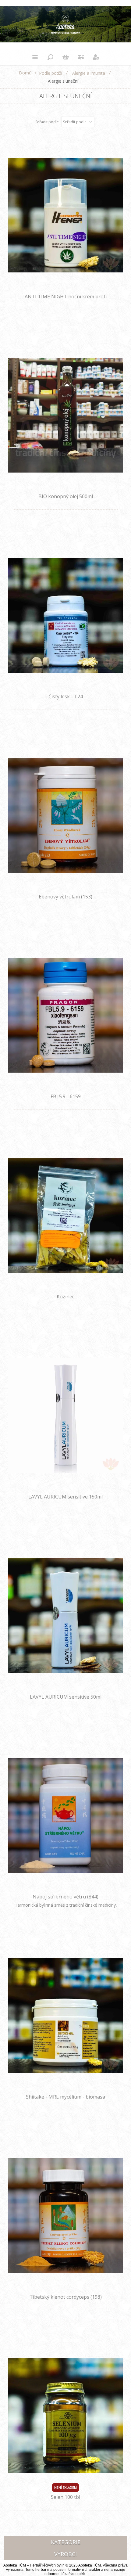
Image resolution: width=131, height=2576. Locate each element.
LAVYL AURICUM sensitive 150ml (65, 1497)
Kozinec (65, 1297)
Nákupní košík (65, 57)
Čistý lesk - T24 (66, 696)
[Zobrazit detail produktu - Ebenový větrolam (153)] (66, 815)
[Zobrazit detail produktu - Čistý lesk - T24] (66, 615)
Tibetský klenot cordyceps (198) (66, 2297)
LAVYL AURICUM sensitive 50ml (66, 1697)
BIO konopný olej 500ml (66, 496)
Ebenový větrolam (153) (65, 897)
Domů (25, 73)
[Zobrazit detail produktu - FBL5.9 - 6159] (66, 1015)
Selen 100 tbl (65, 2497)
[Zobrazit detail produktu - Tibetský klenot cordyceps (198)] (66, 2216)
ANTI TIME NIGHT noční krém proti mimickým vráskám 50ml (66, 300)
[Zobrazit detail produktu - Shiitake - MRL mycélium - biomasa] (66, 2015)
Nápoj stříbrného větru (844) (65, 1897)
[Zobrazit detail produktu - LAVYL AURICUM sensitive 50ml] (66, 1615)
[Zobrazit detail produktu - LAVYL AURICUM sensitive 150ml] (66, 1415)
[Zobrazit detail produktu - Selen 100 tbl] (66, 2416)
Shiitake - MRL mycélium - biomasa (65, 2097)
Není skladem (65, 2488)
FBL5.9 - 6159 (66, 1096)
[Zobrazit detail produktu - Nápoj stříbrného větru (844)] (66, 1816)
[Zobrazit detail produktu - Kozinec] (66, 1215)
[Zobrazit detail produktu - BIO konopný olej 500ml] (66, 415)
